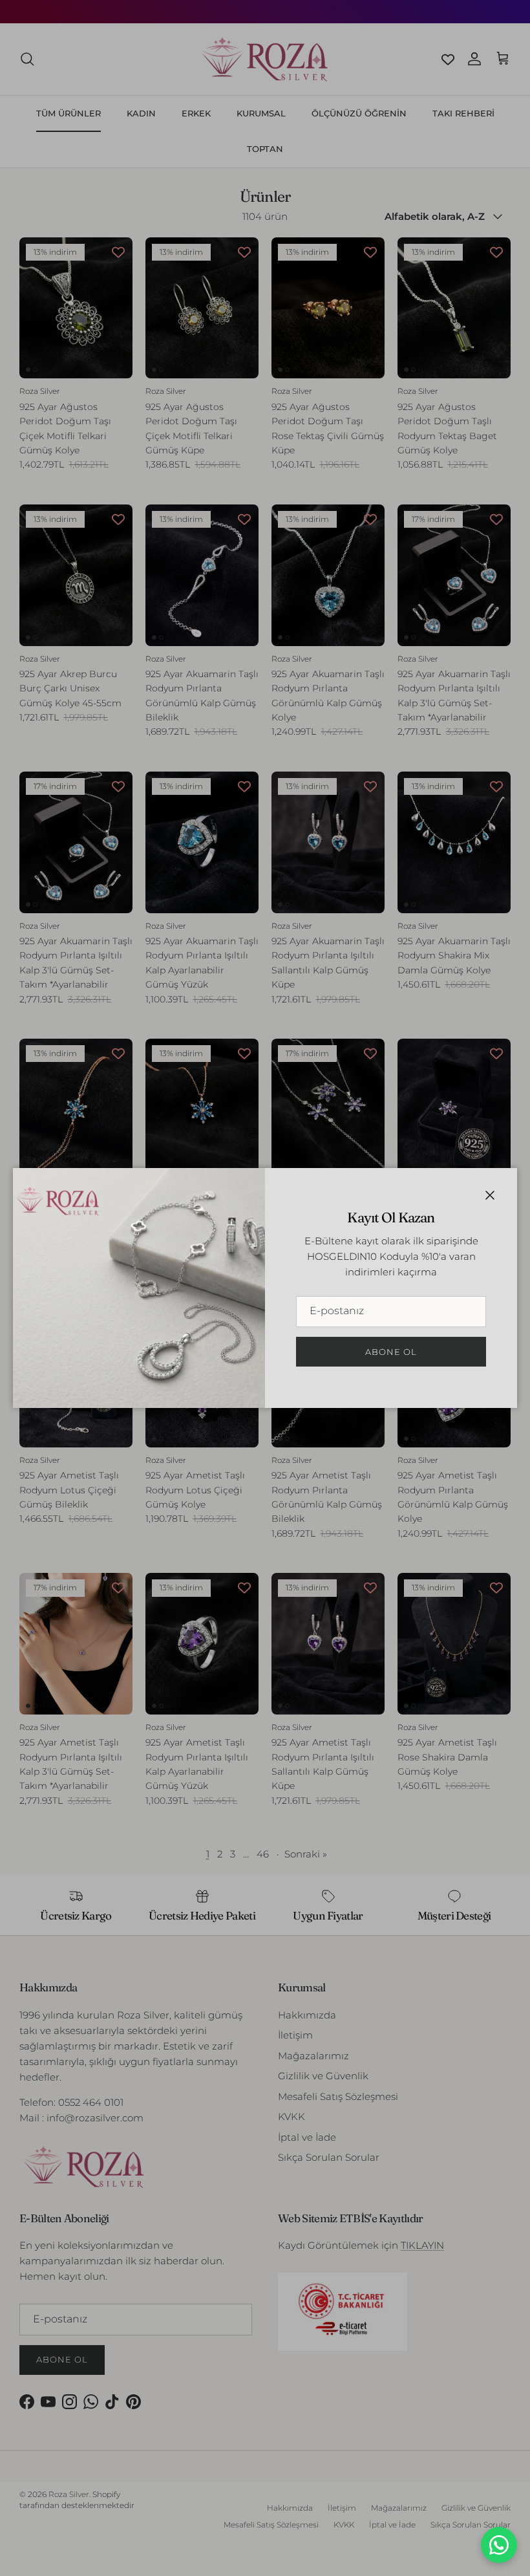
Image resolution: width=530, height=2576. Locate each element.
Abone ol (391, 1352)
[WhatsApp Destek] (499, 2545)
